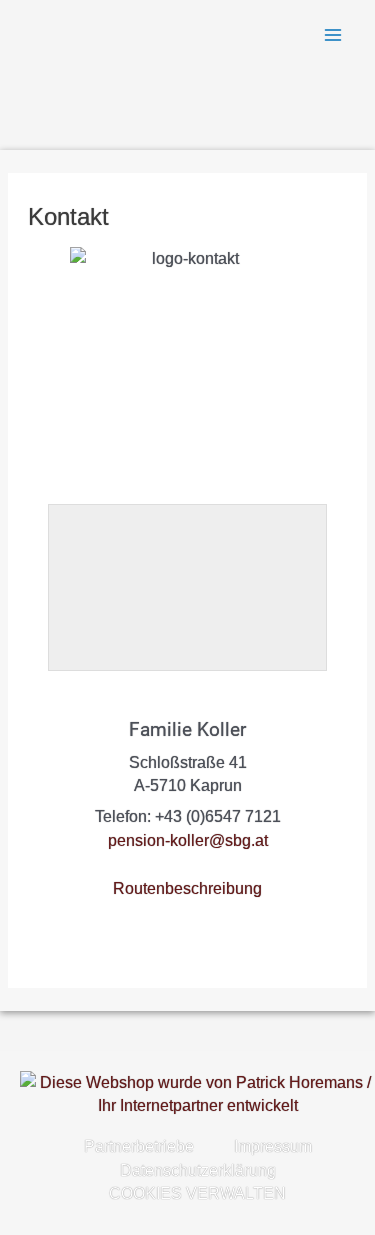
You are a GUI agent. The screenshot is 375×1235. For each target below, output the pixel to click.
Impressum (273, 1146)
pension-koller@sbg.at (188, 840)
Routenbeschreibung (187, 888)
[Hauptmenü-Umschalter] (333, 34)
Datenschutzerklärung (198, 1170)
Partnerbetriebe (139, 1146)
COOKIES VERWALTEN (197, 1193)
